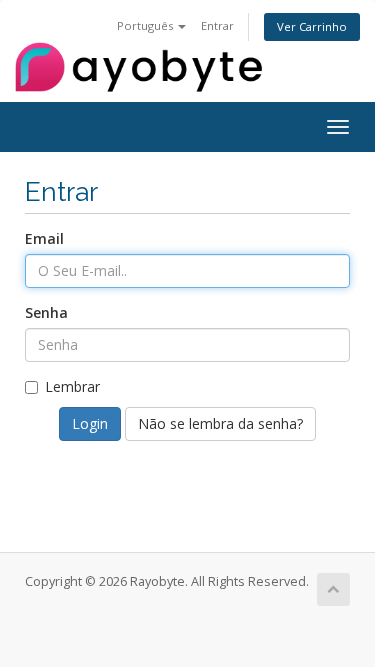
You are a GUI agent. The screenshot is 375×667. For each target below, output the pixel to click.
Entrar (217, 25)
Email (44, 238)
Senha (46, 312)
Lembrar (72, 386)
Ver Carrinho (312, 26)
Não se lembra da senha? (220, 423)
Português (146, 25)
